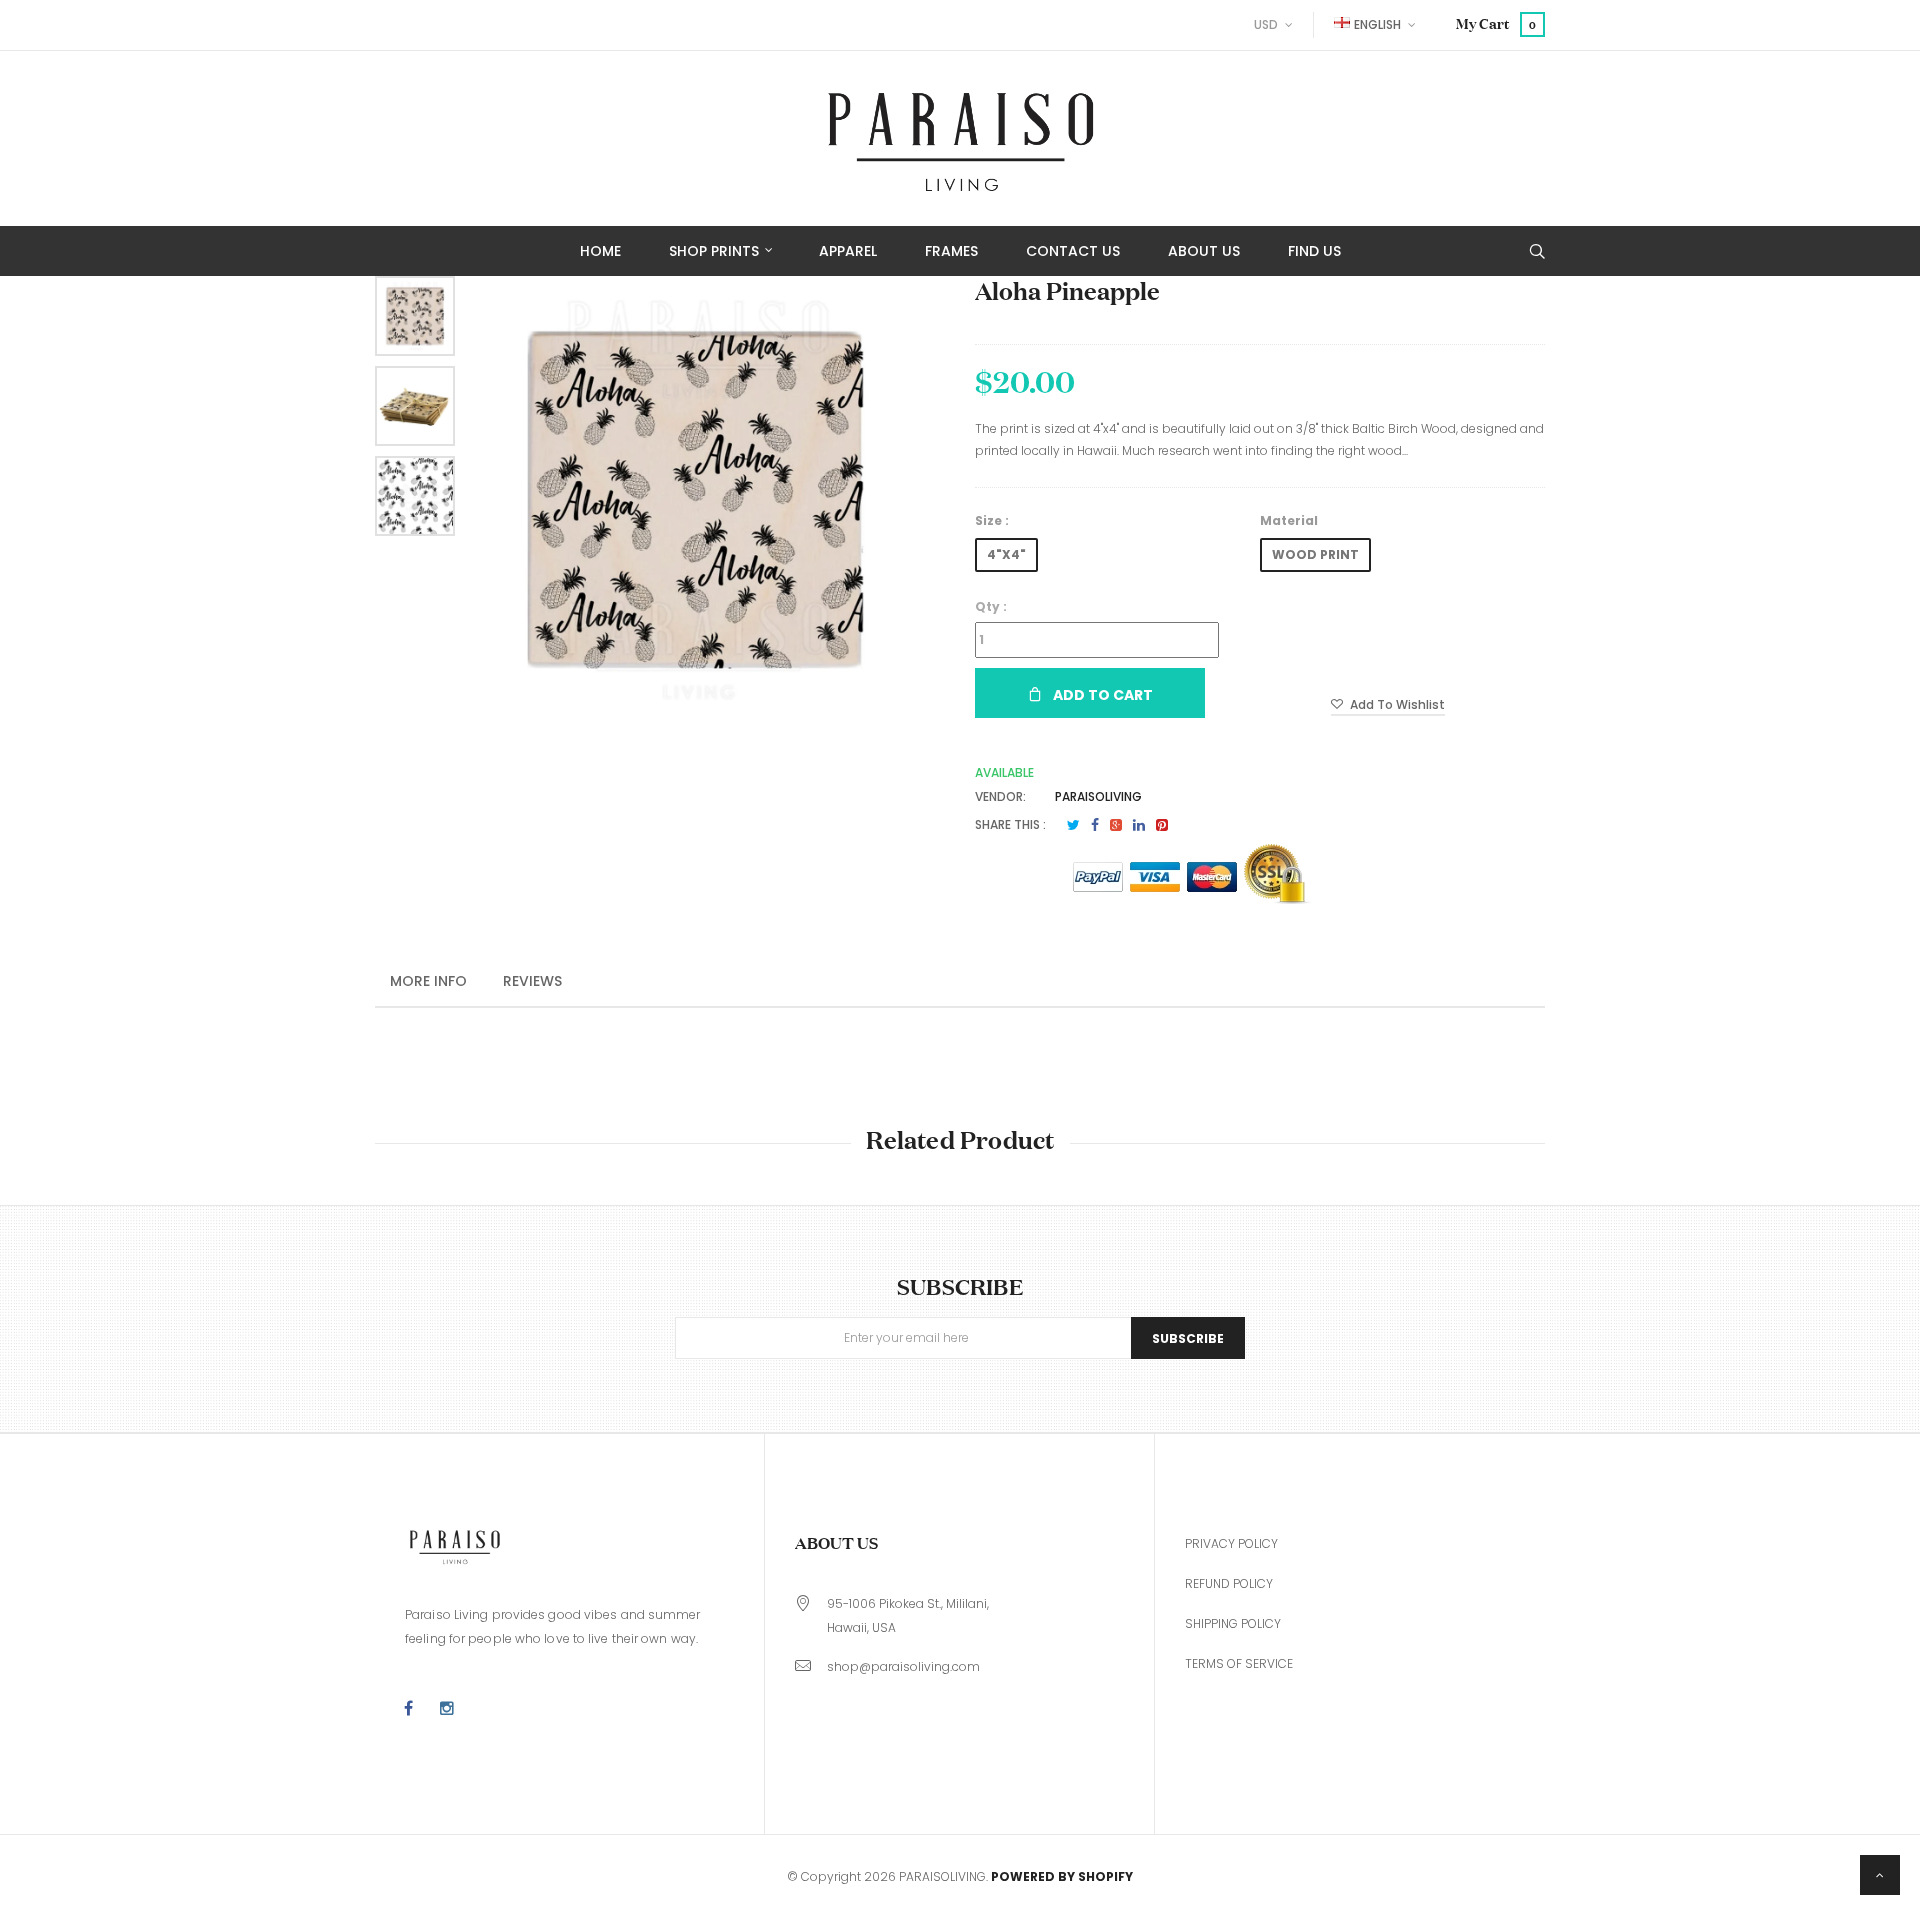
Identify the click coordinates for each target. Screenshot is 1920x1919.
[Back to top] (1880, 1875)
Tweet (1073, 825)
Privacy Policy (1231, 1543)
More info (428, 981)
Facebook (1095, 825)
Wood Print (1315, 554)
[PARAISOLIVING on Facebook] (408, 1709)
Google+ (1116, 825)
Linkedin (1139, 825)
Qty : (991, 606)
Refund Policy (1229, 1583)
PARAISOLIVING (1098, 796)
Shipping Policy (1233, 1623)
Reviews (532, 981)
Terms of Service (1239, 1663)
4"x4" (1006, 554)
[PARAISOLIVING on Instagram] (447, 1709)
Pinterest (1162, 825)
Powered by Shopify (1062, 1876)
